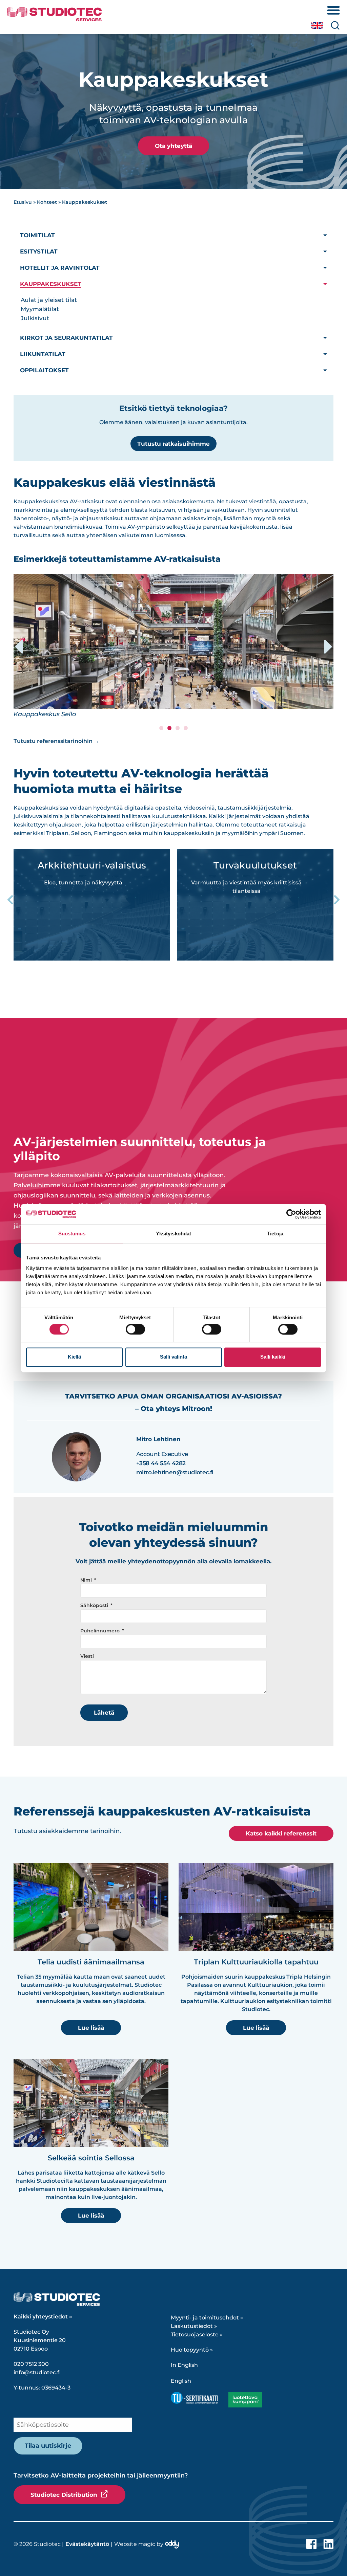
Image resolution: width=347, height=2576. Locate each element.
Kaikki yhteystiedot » (43, 2317)
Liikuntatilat (43, 354)
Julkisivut (35, 318)
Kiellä (74, 1357)
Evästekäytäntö (87, 2544)
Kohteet (47, 202)
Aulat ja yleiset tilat (49, 300)
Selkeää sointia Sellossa (91, 2158)
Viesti (87, 1656)
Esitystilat (39, 251)
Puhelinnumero (101, 1631)
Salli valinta (173, 1357)
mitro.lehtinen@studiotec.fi (175, 1472)
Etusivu (23, 202)
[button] (19, 647)
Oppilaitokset (44, 370)
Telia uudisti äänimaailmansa (91, 1962)
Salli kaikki (273, 1357)
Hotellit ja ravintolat (60, 268)
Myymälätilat (40, 309)
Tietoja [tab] (275, 1234)
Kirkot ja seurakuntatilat (66, 338)
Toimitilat (37, 235)
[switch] (135, 1329)
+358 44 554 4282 (161, 1463)
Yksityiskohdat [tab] (173, 1234)
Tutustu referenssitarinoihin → (56, 741)
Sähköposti (95, 1605)
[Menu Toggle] (333, 10)
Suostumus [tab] (72, 1234)
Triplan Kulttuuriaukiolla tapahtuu (256, 1962)
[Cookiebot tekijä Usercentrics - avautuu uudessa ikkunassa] (291, 1214)
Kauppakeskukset (51, 284)
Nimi (87, 1580)
